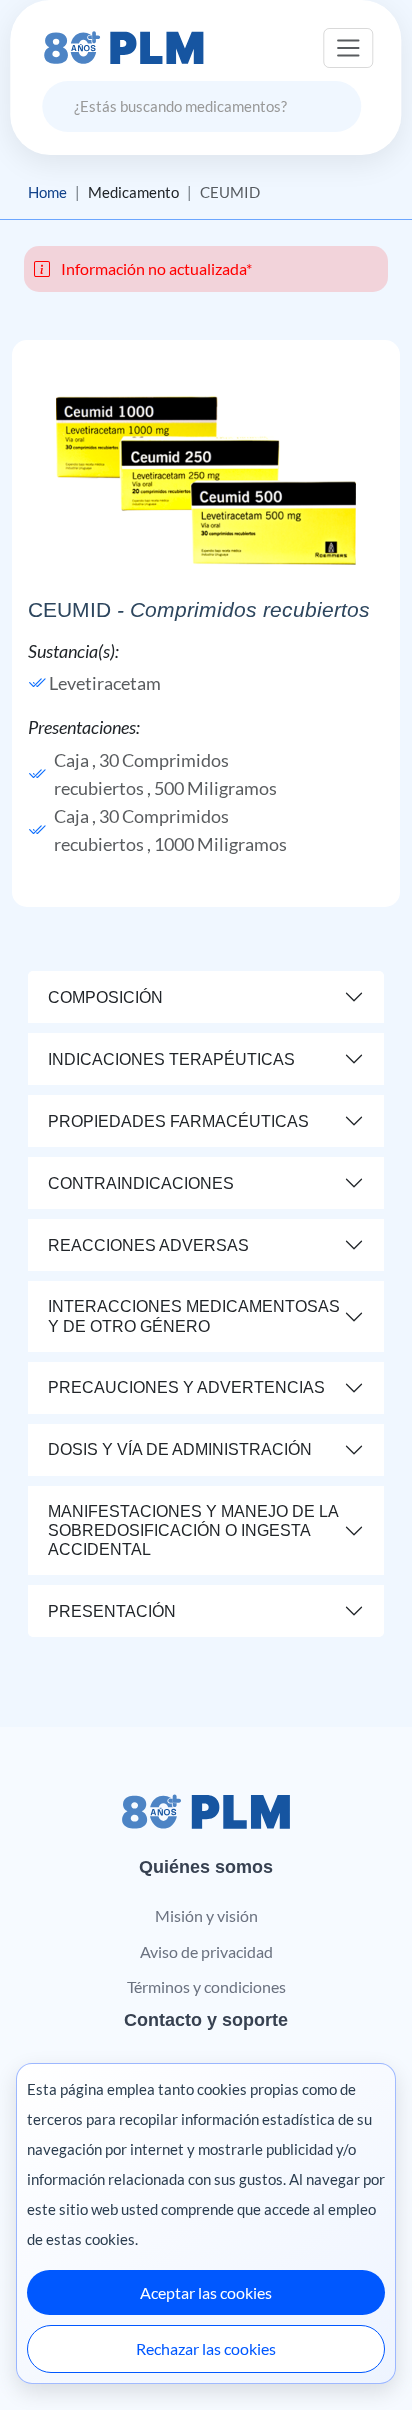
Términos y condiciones (206, 1986)
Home (47, 192)
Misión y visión (206, 1915)
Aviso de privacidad (206, 1951)
